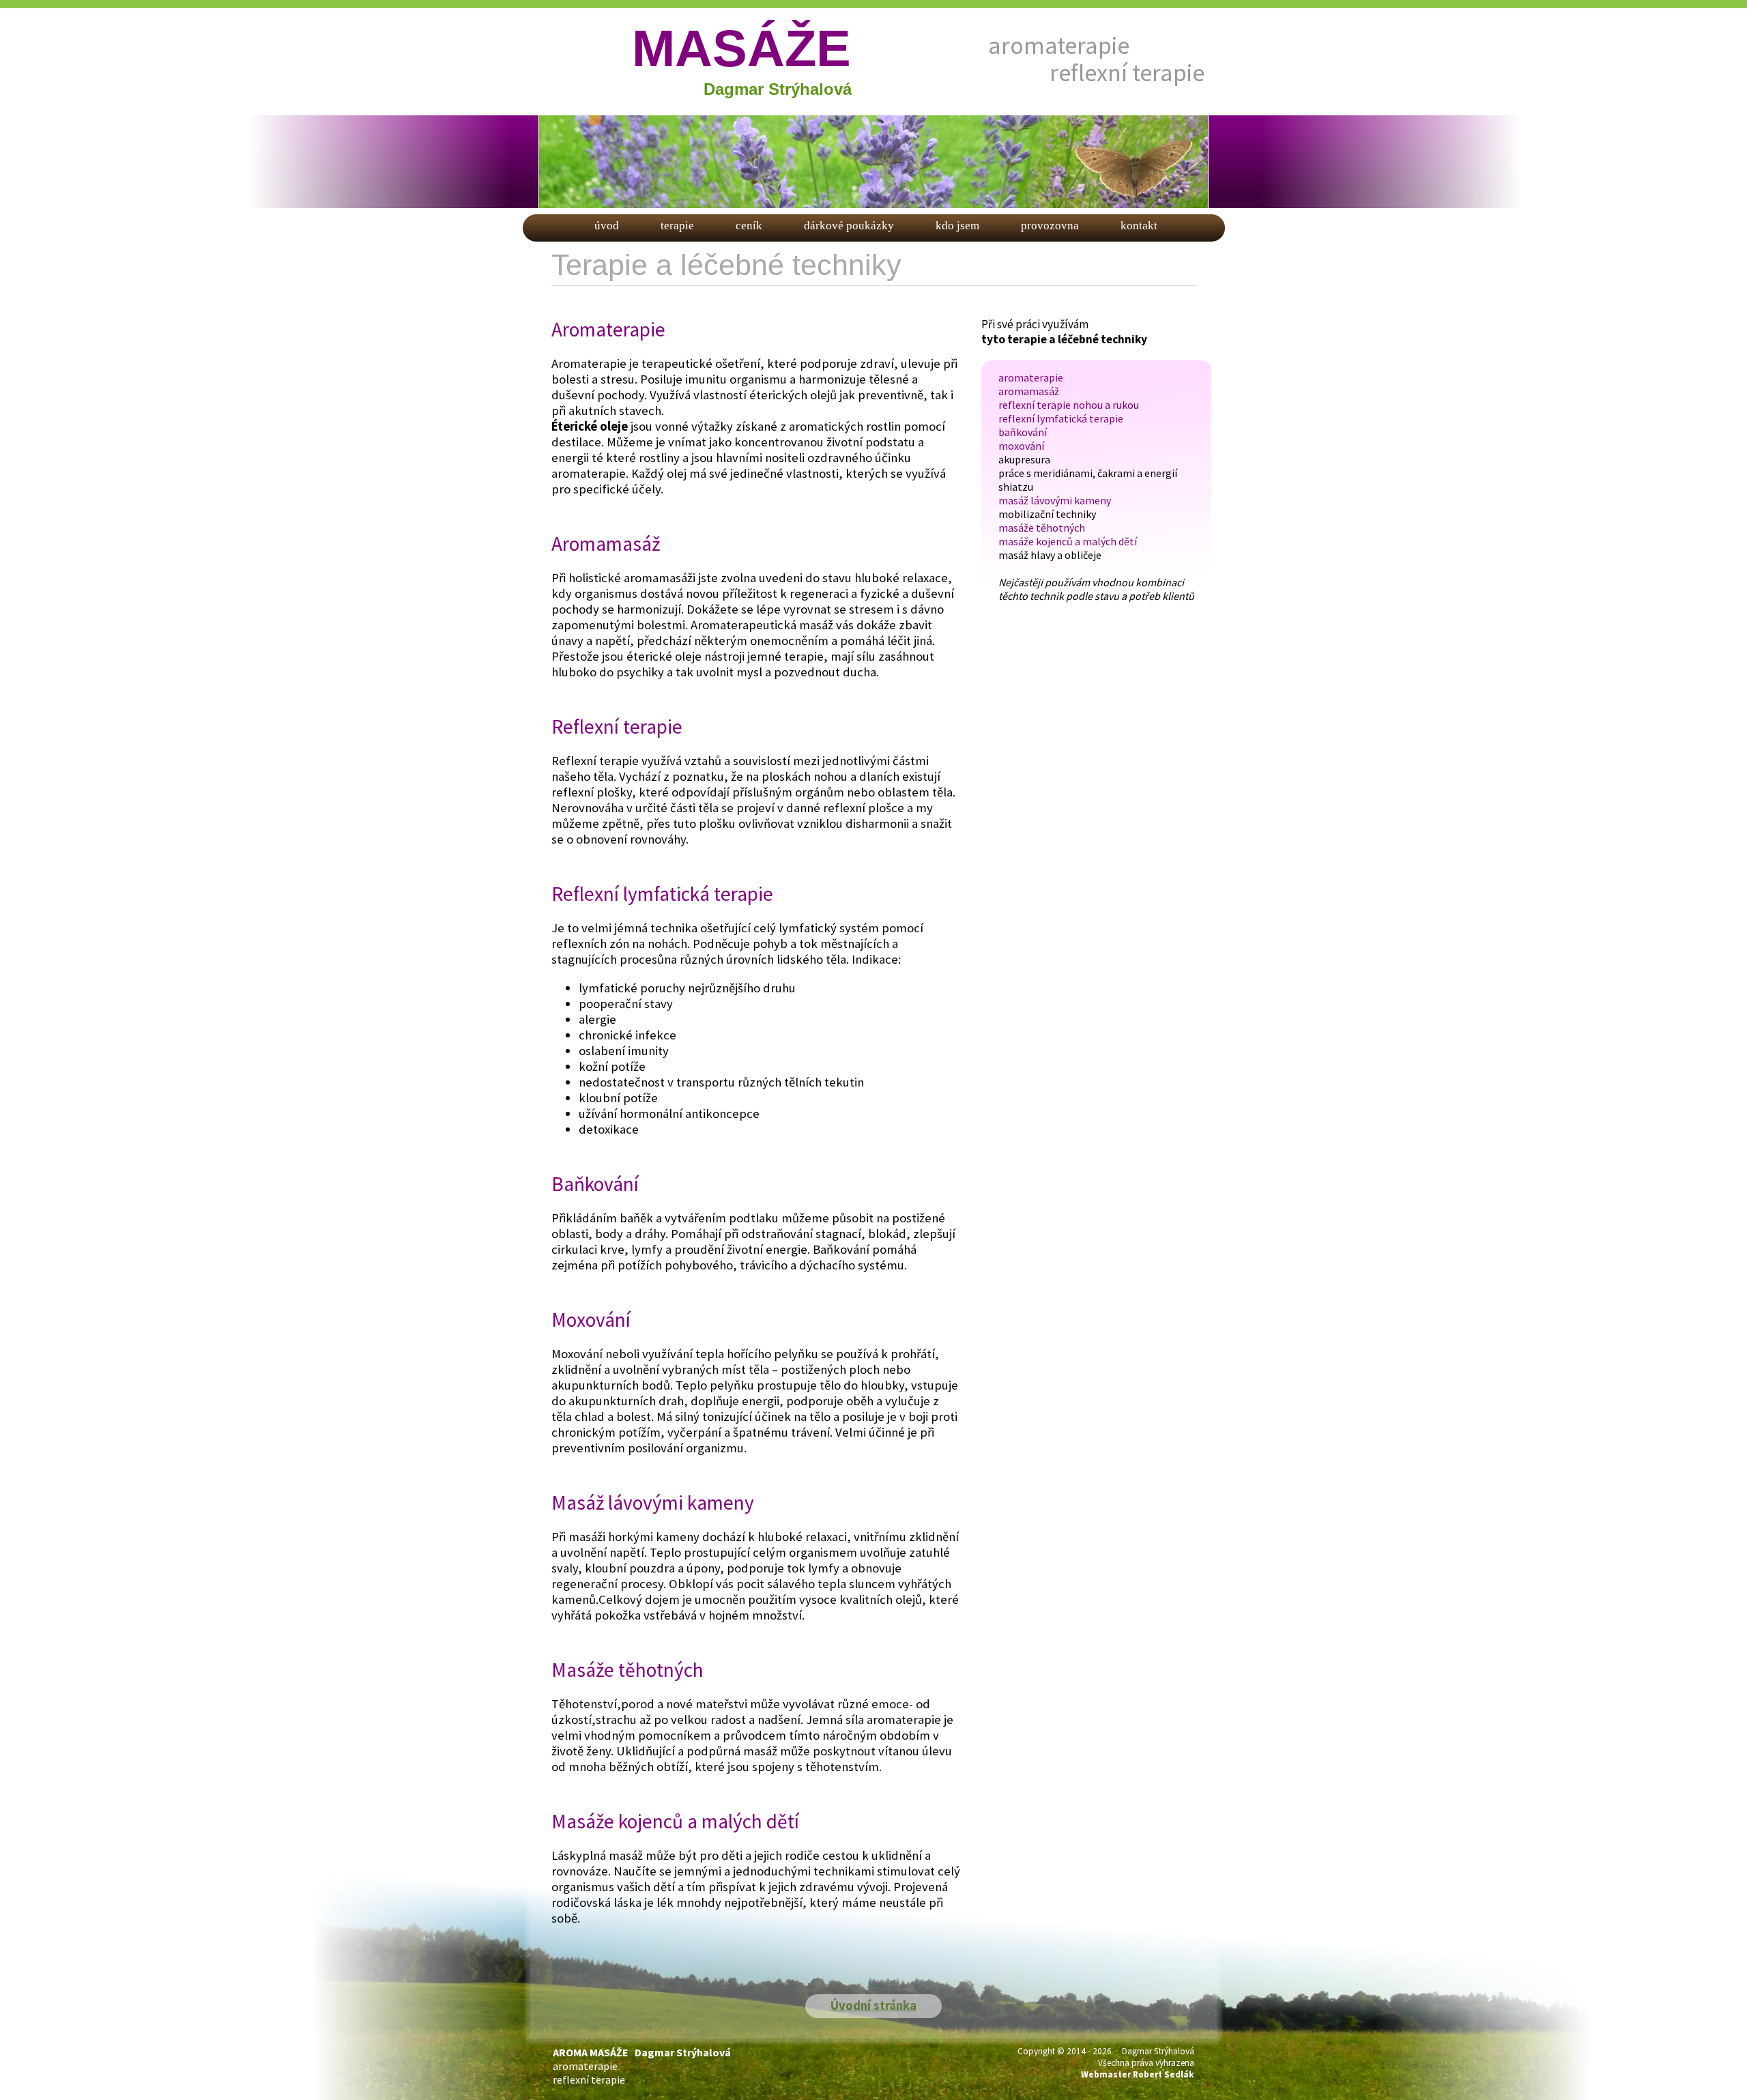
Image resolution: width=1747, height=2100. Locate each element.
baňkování (1023, 432)
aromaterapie (1059, 45)
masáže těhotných (1042, 528)
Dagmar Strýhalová (778, 89)
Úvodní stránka (873, 2005)
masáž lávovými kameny (1055, 500)
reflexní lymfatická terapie (1061, 418)
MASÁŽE (741, 48)
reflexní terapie (1127, 73)
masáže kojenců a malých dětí (1068, 541)
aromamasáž (1029, 391)
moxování (1021, 446)
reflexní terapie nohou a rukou (1069, 405)
